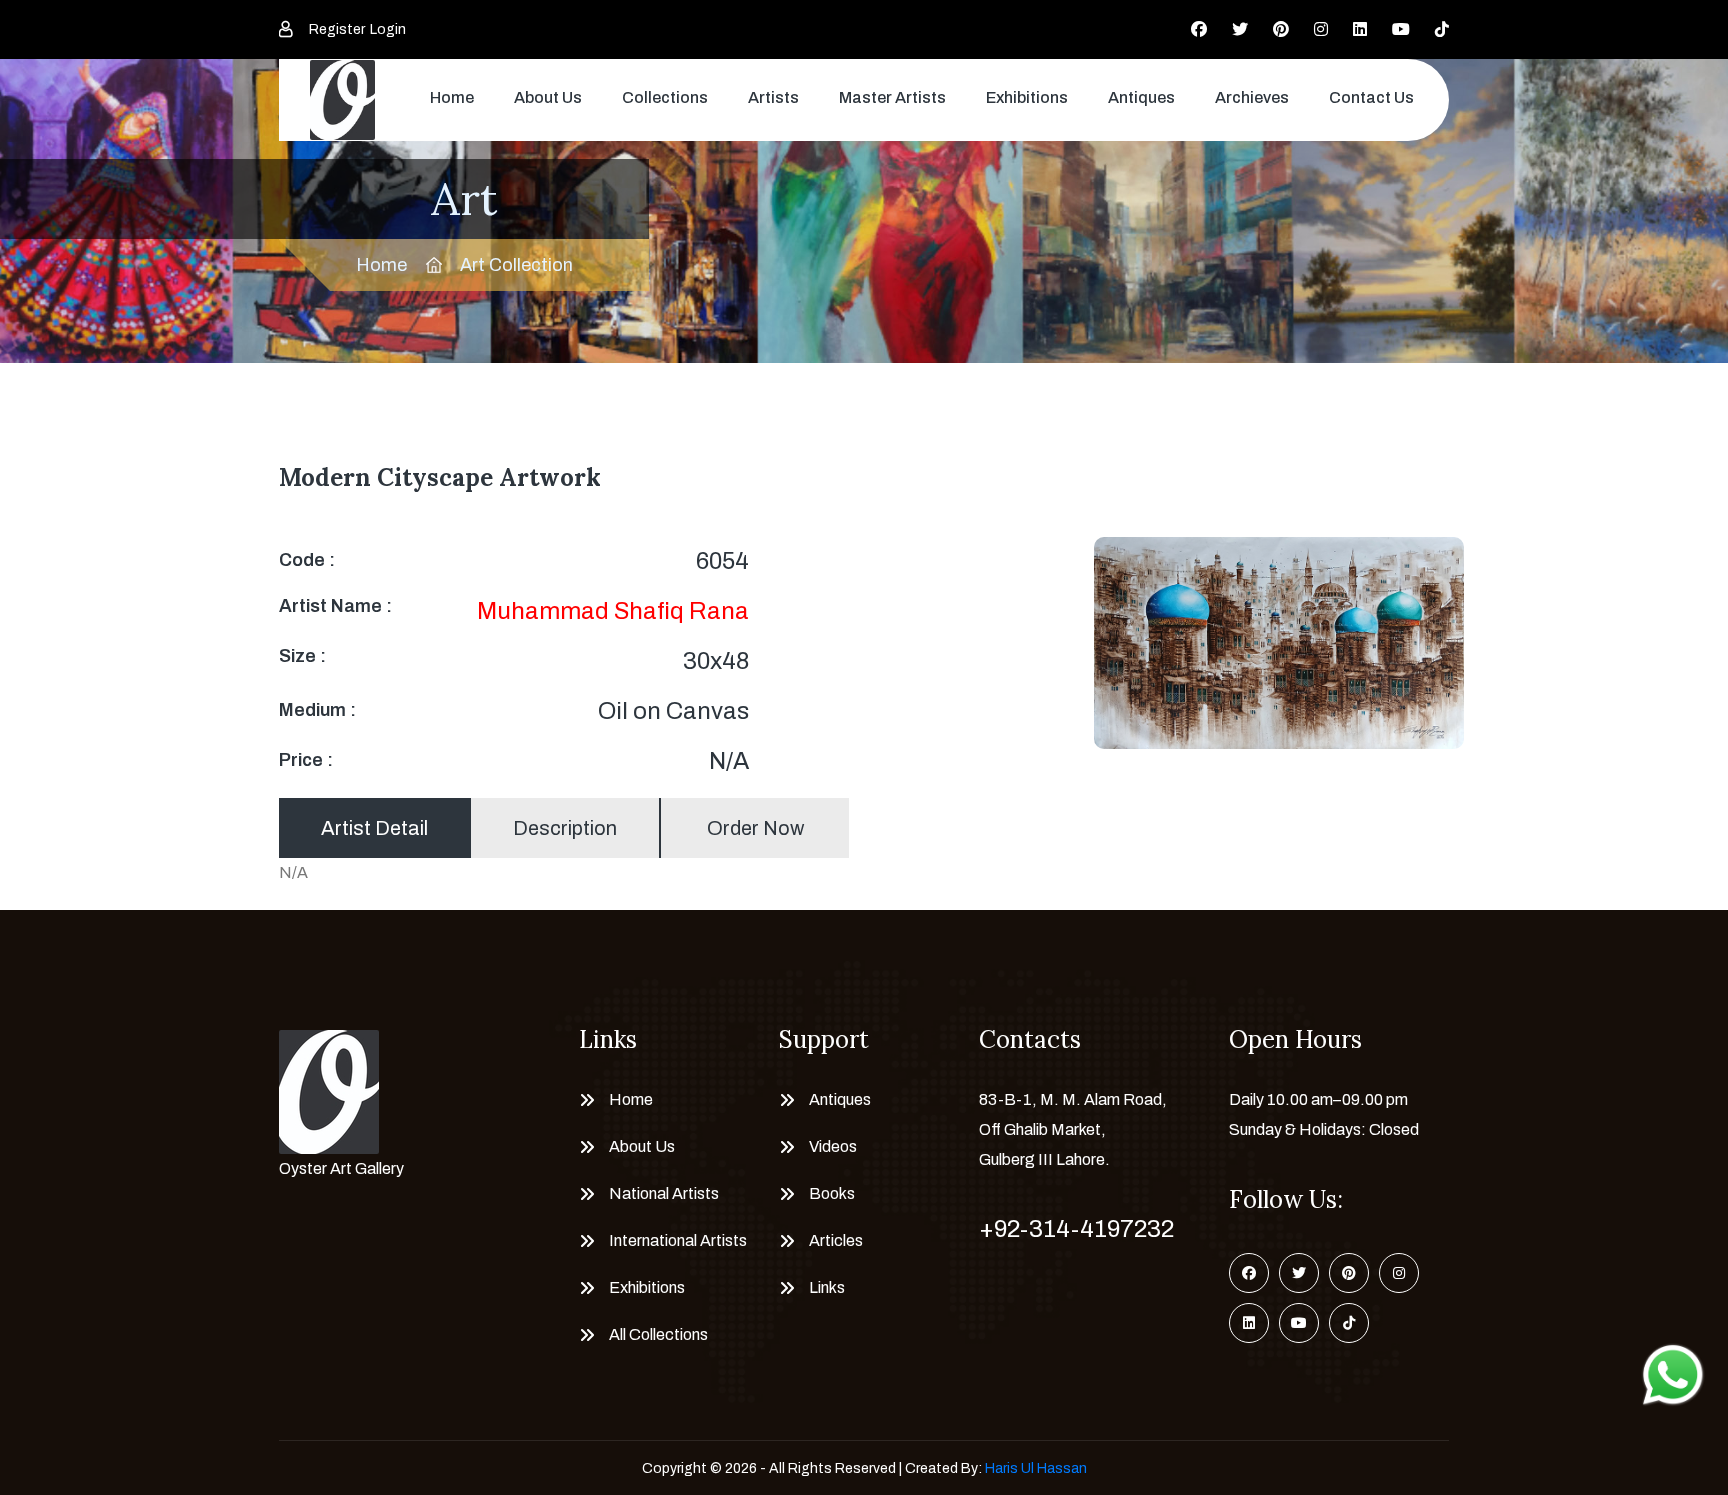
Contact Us (1371, 97)
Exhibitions (1027, 97)
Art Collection (516, 265)
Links (827, 1287)
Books (832, 1193)
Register (337, 29)
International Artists (678, 1240)
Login (388, 29)
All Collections (658, 1334)
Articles (836, 1240)
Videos (833, 1146)
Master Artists (892, 97)
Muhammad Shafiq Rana (613, 611)
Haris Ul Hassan (1036, 1468)
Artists (773, 97)
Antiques (1141, 97)
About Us (548, 97)
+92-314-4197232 (1076, 1229)
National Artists (664, 1193)
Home (452, 97)
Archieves (1252, 97)
